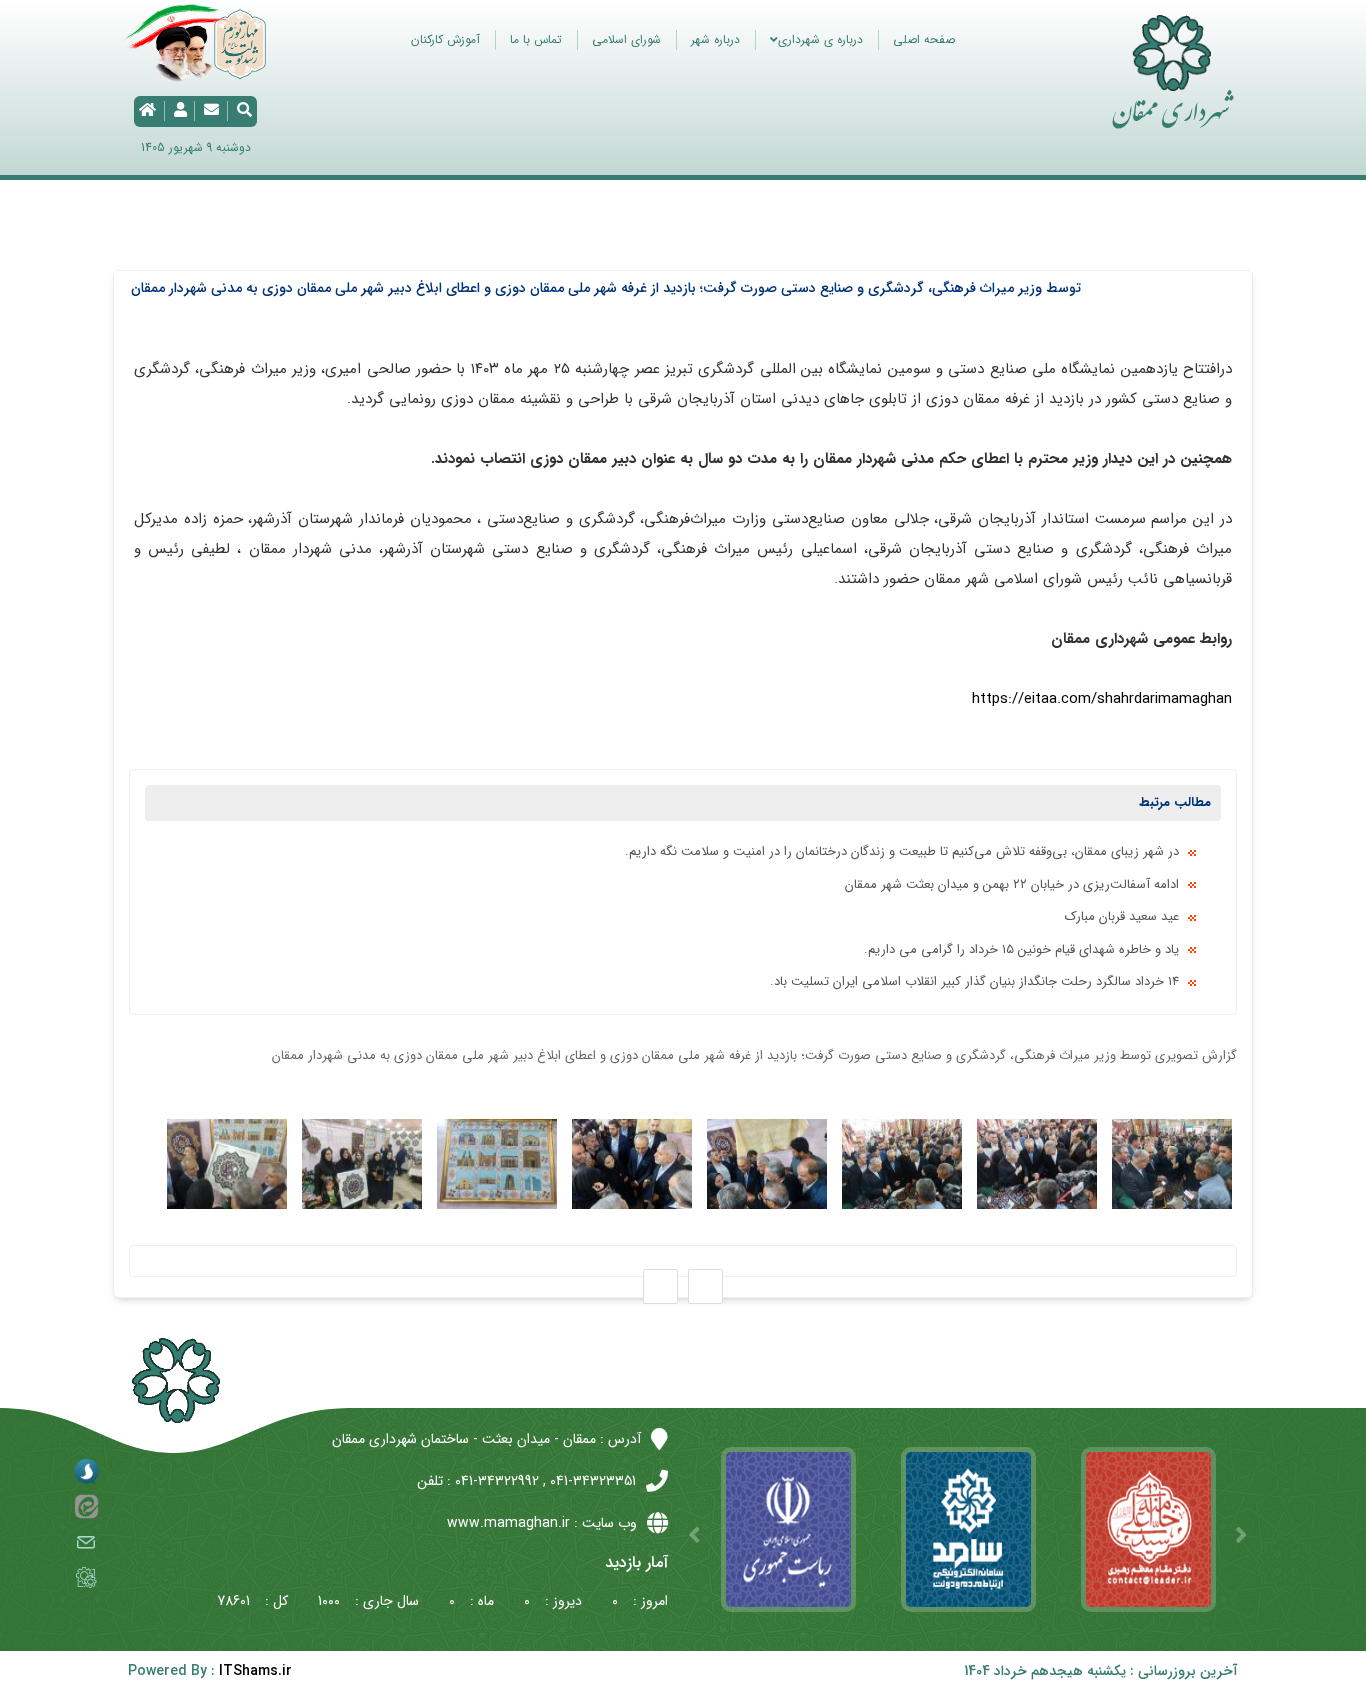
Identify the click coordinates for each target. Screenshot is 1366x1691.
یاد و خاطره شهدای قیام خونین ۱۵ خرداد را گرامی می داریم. (1021, 949)
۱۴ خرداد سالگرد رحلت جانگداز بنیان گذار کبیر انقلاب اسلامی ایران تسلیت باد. (974, 981)
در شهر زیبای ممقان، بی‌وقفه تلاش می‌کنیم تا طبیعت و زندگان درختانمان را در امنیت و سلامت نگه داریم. (902, 851)
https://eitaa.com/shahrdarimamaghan (1102, 699)
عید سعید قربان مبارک (1122, 916)
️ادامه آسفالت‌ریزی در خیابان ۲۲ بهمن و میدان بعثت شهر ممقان (1012, 884)
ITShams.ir (255, 1671)
